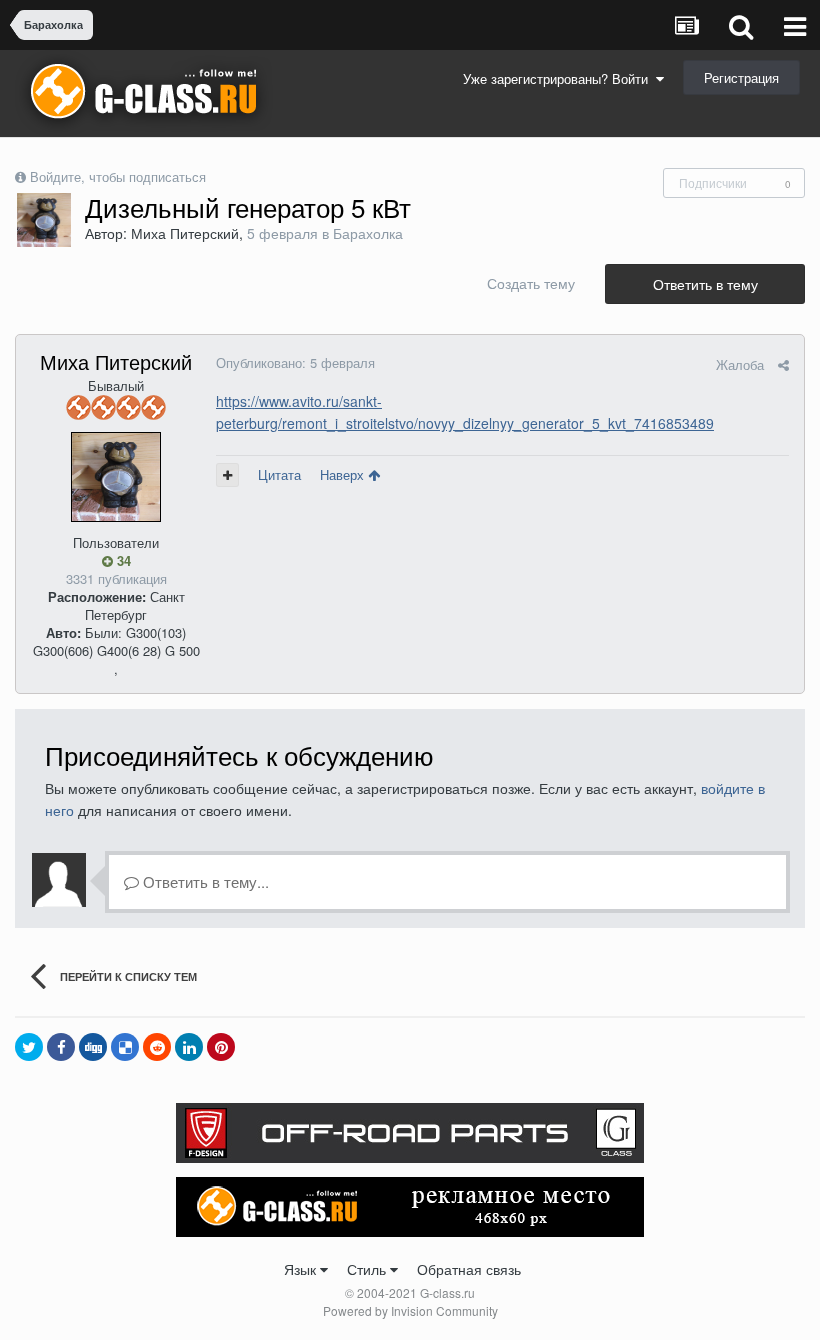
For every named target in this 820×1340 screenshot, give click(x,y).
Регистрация (741, 77)
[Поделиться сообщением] (783, 364)
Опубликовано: (295, 362)
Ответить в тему (705, 284)
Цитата (279, 474)
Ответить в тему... (204, 881)
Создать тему (531, 283)
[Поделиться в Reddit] (157, 1047)
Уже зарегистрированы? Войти (559, 78)
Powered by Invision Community (410, 1310)
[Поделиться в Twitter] (29, 1047)
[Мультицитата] (227, 475)
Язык (302, 1269)
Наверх (344, 474)
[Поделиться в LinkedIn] (189, 1047)
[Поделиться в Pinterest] (221, 1047)
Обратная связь (469, 1269)
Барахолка (368, 233)
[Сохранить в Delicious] (125, 1047)
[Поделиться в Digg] (93, 1047)
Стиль (368, 1269)
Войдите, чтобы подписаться (118, 176)
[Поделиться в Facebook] (61, 1047)
